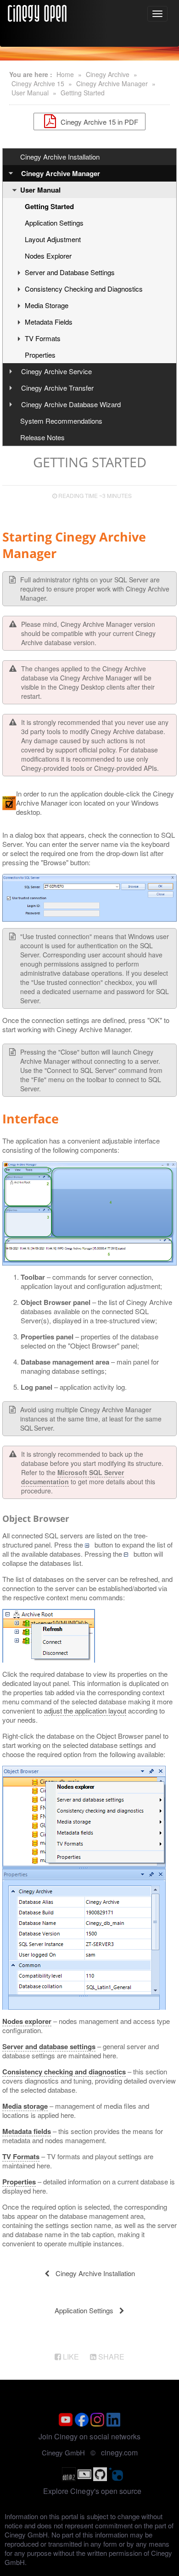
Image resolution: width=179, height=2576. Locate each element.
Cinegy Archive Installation (60, 157)
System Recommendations (61, 421)
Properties (40, 355)
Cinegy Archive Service (56, 371)
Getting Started (83, 93)
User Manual (30, 93)
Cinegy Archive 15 (38, 83)
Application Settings (54, 223)
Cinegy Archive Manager (112, 83)
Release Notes (42, 437)
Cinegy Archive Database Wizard (71, 404)
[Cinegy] (37, 12)
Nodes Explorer (48, 256)
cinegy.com (119, 2452)
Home (65, 74)
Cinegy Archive (108, 74)
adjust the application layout (85, 1711)
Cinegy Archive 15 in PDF (98, 121)
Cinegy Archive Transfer (57, 388)
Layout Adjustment (53, 239)
